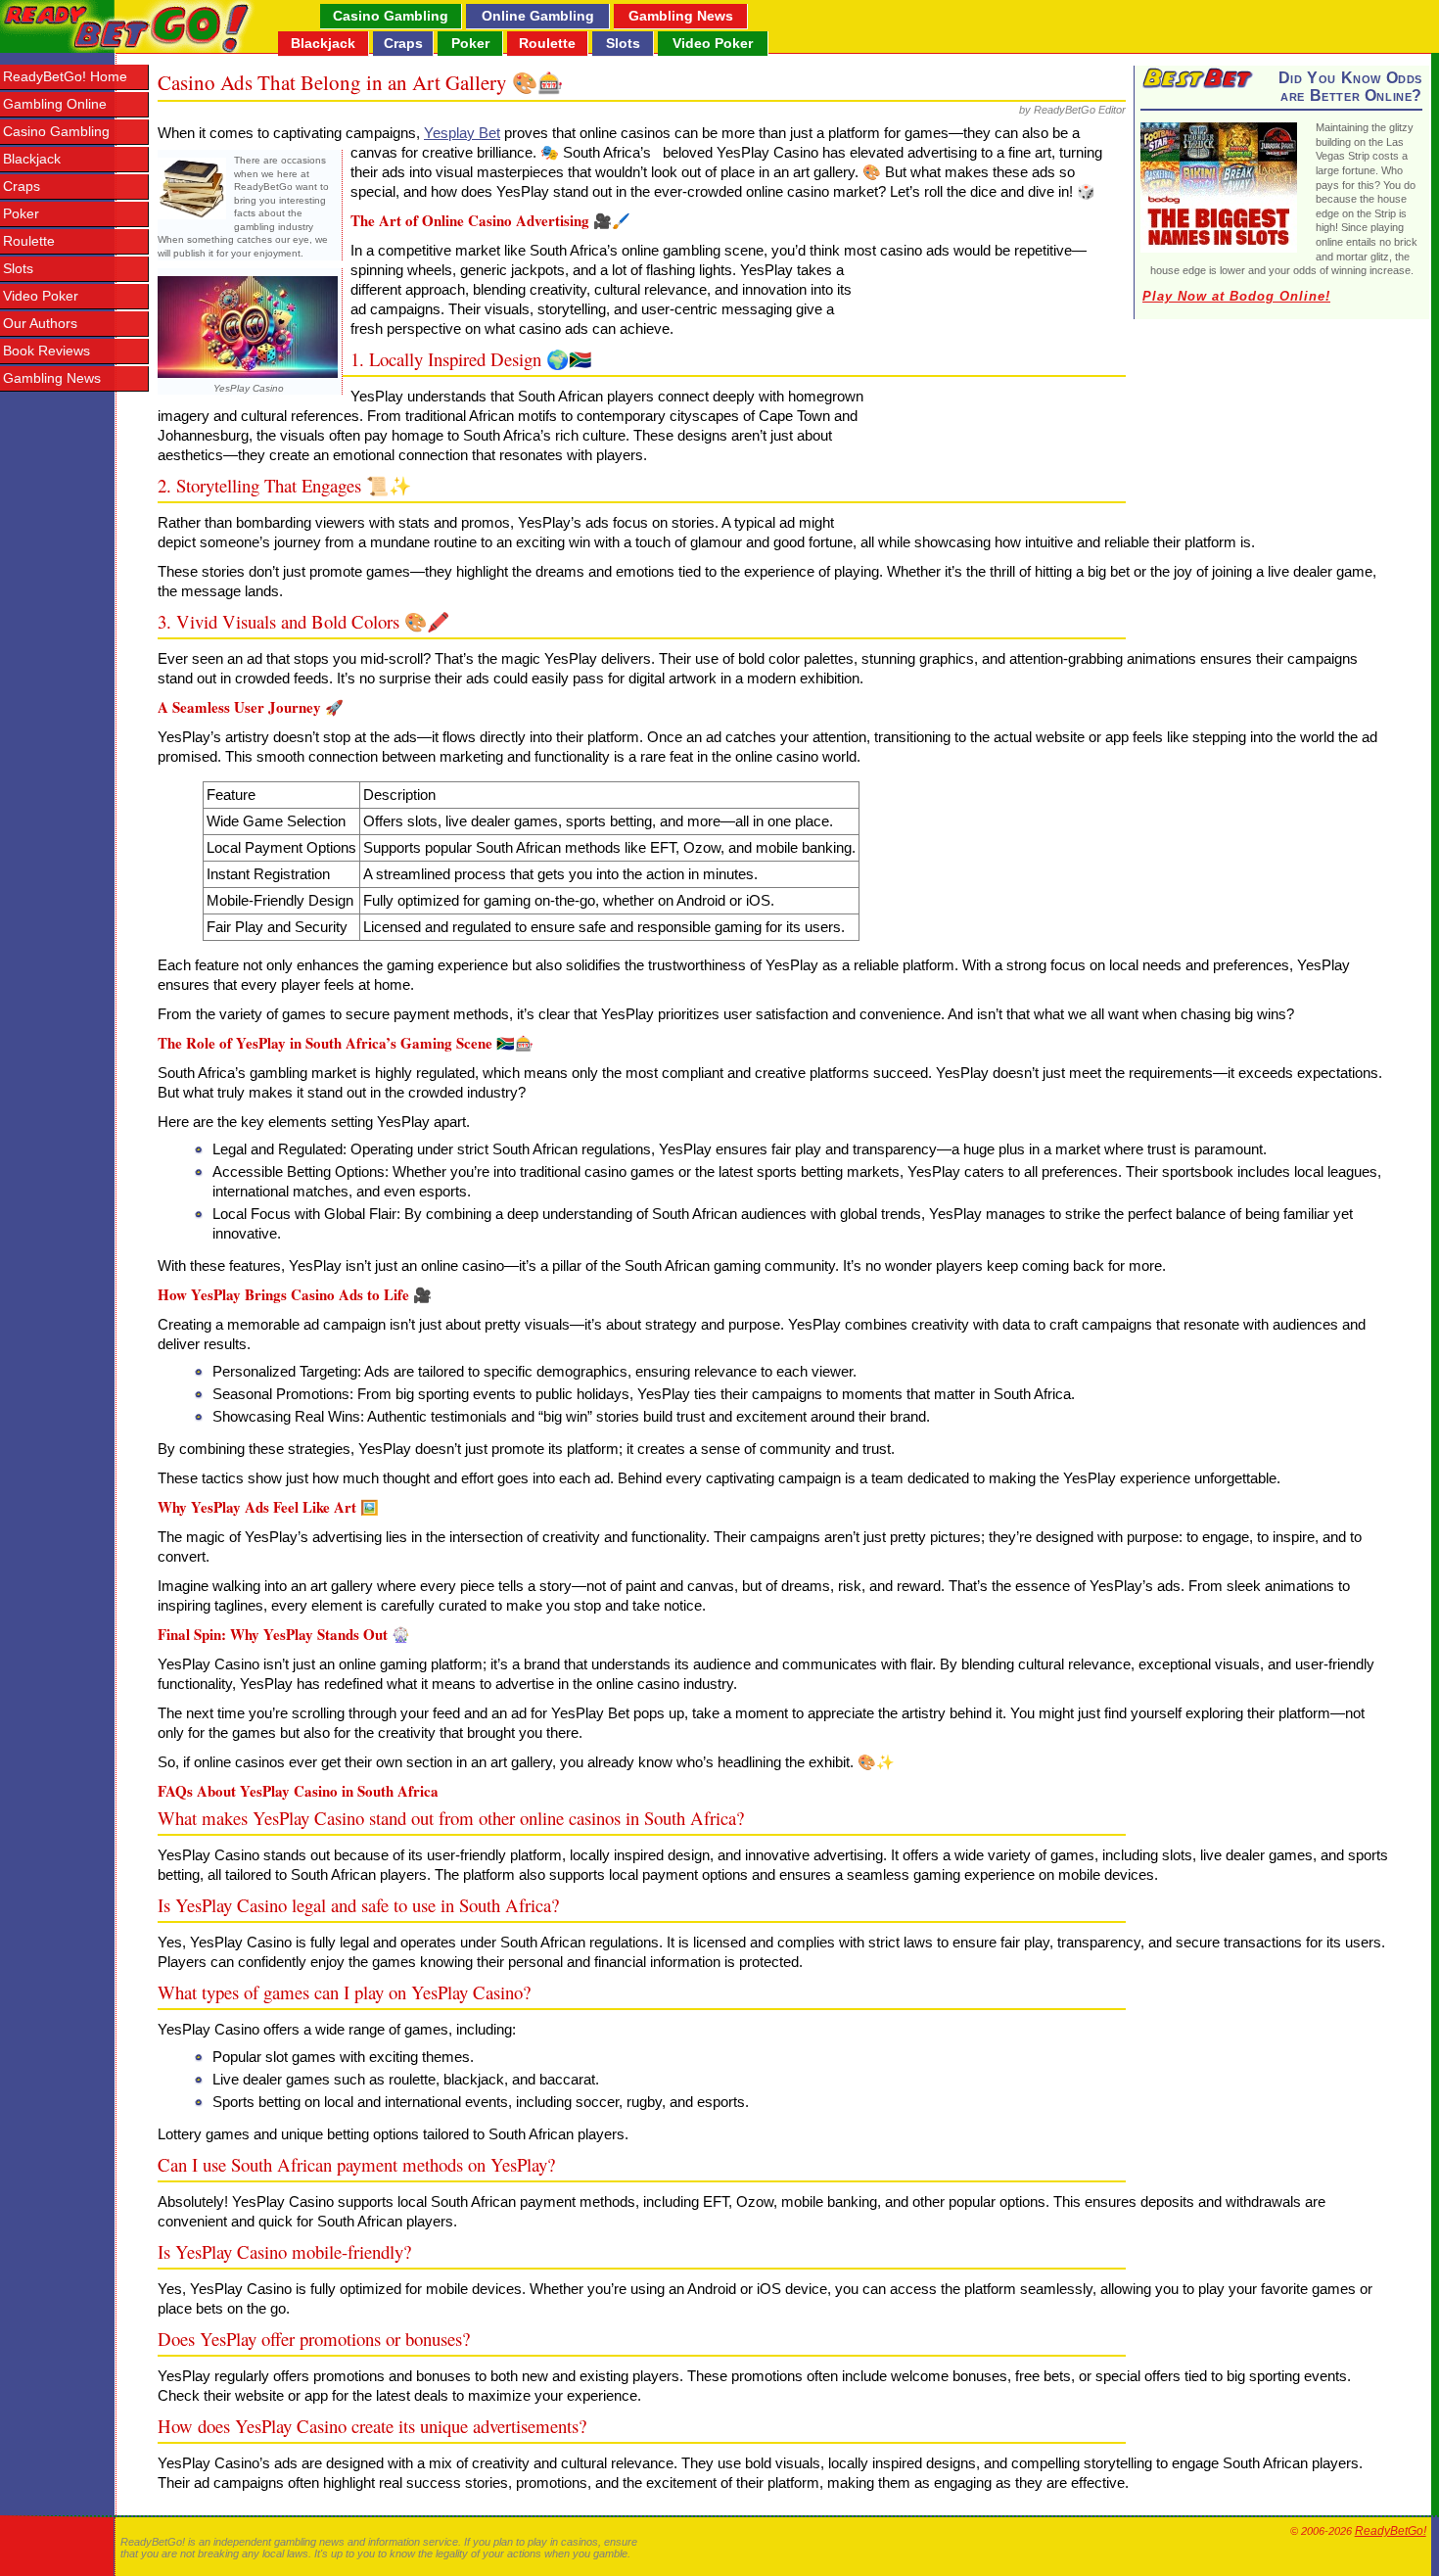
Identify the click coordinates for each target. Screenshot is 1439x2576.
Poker (470, 43)
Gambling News (681, 16)
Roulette (547, 43)
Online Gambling (538, 16)
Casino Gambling (391, 16)
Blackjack (323, 43)
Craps (403, 43)
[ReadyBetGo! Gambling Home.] (128, 26)
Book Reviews (46, 351)
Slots (623, 43)
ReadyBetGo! (1391, 2531)
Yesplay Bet (462, 133)
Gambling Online (55, 104)
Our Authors (40, 324)
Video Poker (713, 43)
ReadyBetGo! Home (65, 77)
